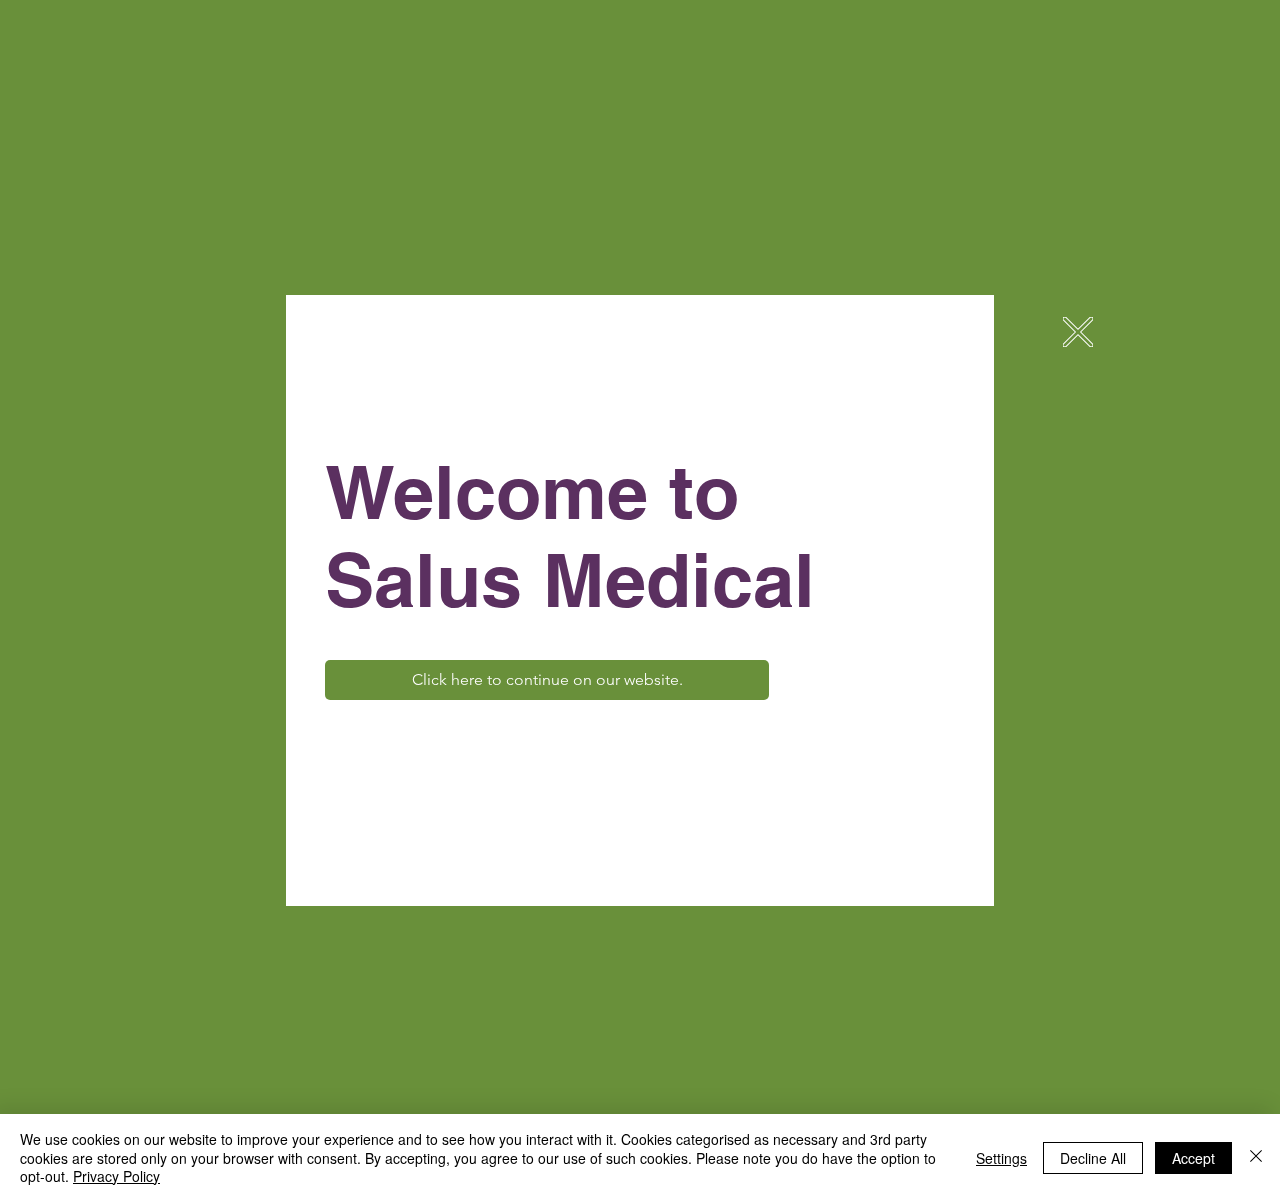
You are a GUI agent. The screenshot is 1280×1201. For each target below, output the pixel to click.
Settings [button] (1001, 1158)
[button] (1078, 332)
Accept (1193, 1158)
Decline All (1093, 1158)
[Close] (1256, 1157)
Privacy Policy (116, 1176)
